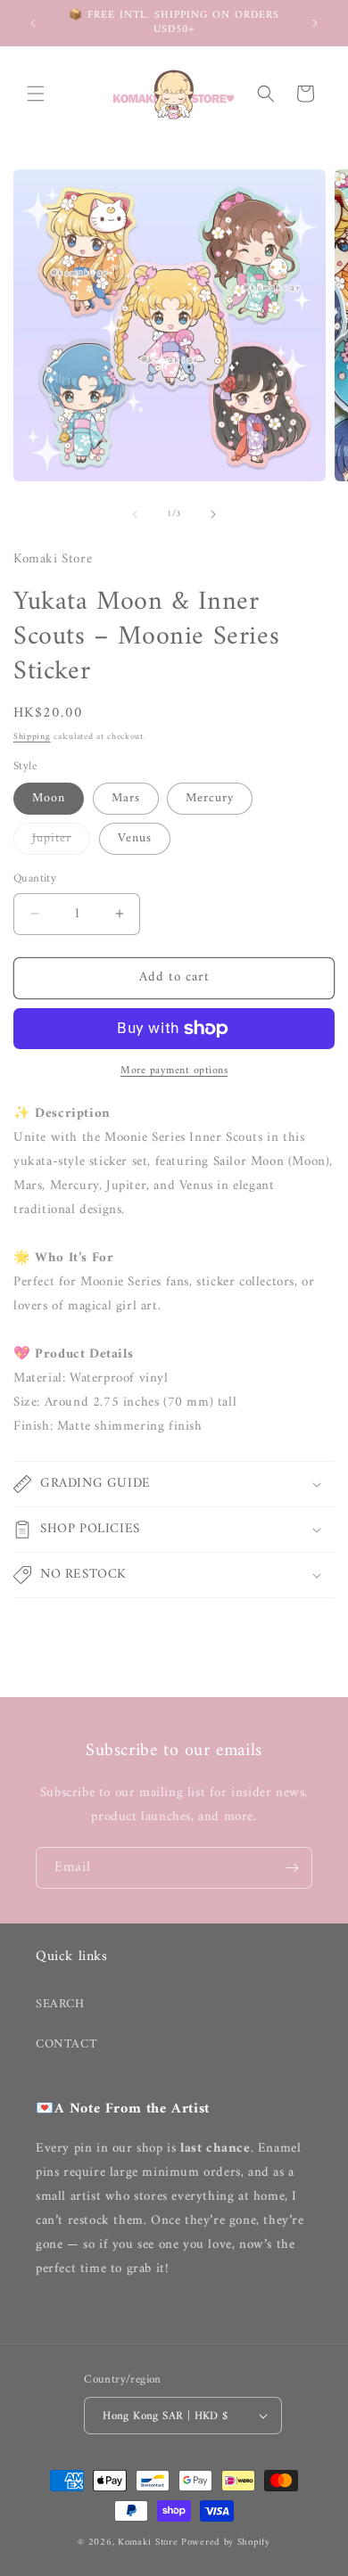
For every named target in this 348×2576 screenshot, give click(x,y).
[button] (36, 94)
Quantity (35, 879)
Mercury (210, 798)
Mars (126, 798)
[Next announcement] (315, 23)
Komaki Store (148, 2543)
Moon (49, 798)
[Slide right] (213, 514)
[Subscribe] (292, 1868)
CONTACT (66, 2044)
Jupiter (61, 841)
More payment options (174, 1071)
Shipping (32, 737)
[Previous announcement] (33, 23)
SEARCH (60, 2004)
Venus (135, 838)
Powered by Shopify (226, 2543)
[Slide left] (135, 514)
